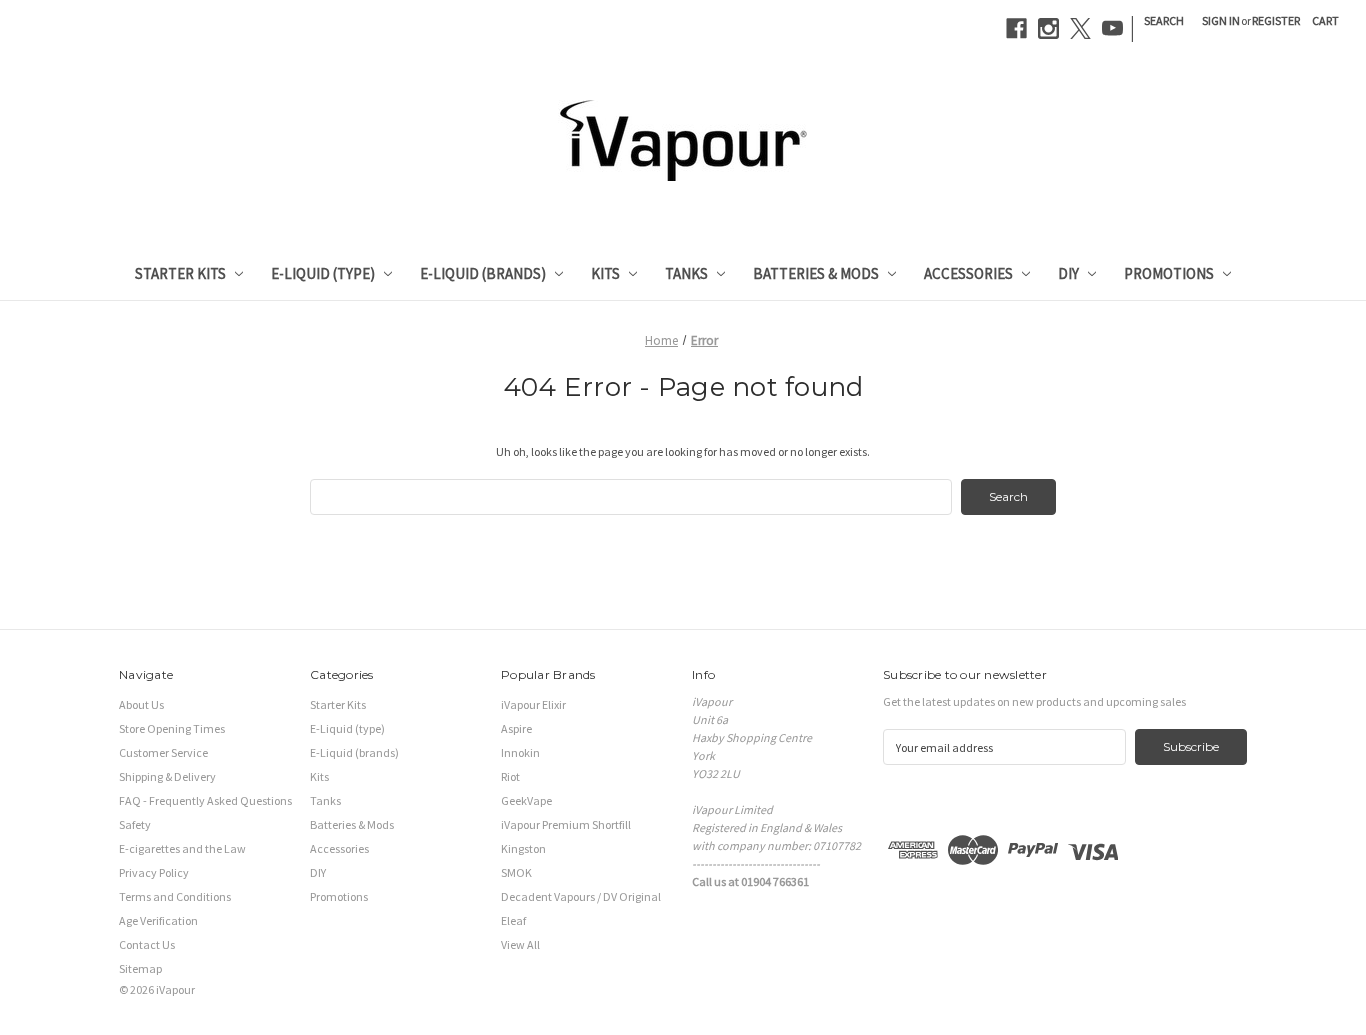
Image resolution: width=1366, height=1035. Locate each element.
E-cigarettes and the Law (182, 848)
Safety (135, 824)
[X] (1080, 28)
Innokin (520, 752)
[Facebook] (1016, 28)
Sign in (1221, 20)
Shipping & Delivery (167, 776)
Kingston (523, 848)
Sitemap (140, 968)
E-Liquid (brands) (483, 273)
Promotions (1169, 273)
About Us (141, 704)
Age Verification (158, 920)
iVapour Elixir (533, 704)
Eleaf (513, 920)
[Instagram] (1048, 28)
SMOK (516, 872)
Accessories (968, 273)
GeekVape (526, 800)
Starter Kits (180, 273)
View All (520, 944)
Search (1164, 20)
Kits (605, 273)
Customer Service (163, 752)
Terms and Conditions (175, 896)
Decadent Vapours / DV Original (581, 896)
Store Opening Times (172, 728)
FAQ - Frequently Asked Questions (205, 800)
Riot (510, 776)
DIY (1068, 273)
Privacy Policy (154, 872)
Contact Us (147, 944)
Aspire (516, 728)
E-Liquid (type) (323, 273)
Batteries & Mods (816, 273)
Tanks (686, 273)
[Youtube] (1112, 28)
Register (1276, 20)
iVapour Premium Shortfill (566, 824)
